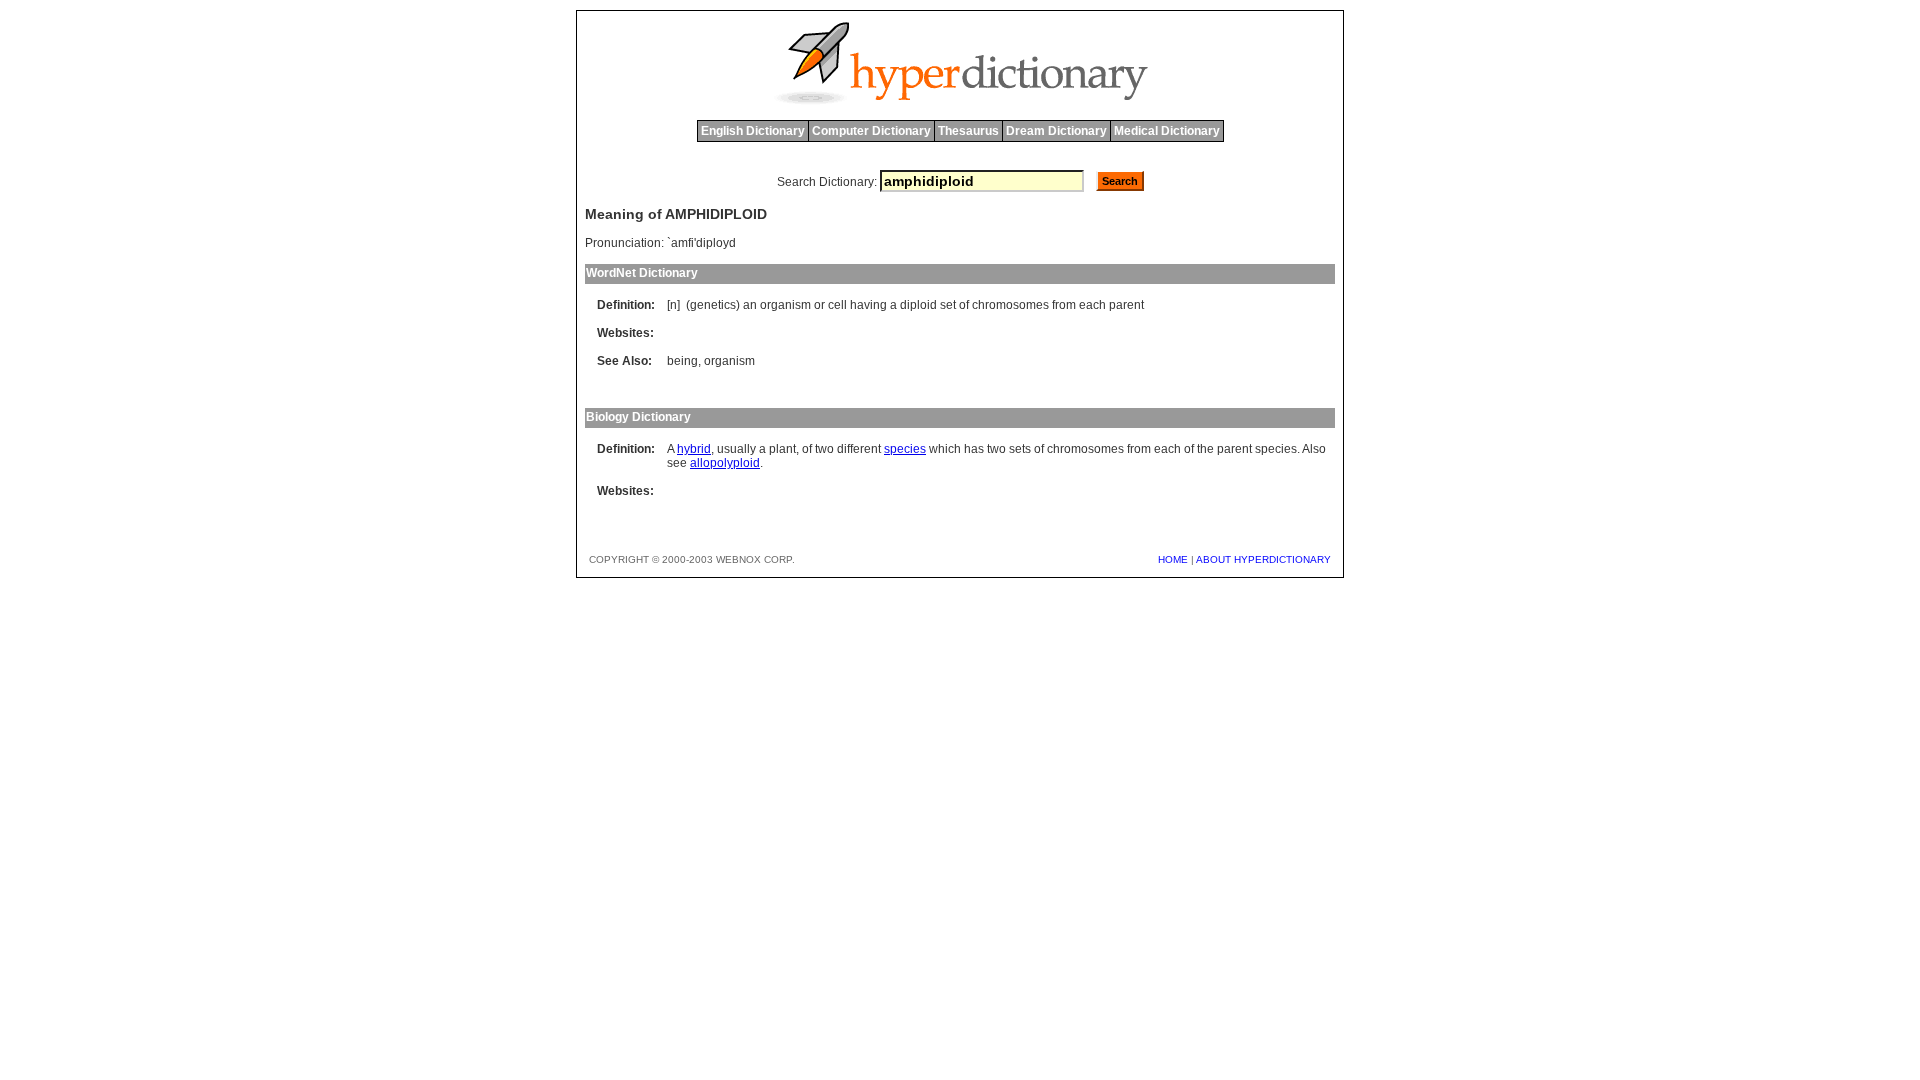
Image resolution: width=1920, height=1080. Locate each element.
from (1064, 305)
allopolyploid (725, 463)
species (905, 449)
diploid (918, 305)
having (868, 305)
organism (785, 305)
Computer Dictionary (871, 131)
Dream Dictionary (1056, 131)
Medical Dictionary (1167, 131)
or (819, 305)
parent (1126, 305)
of (964, 305)
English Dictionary (753, 131)
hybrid (694, 449)
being (682, 361)
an (750, 305)
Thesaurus (968, 131)
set (948, 305)
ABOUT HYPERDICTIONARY (1263, 559)
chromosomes (1010, 305)
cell (837, 305)
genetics (713, 305)
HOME (1173, 559)
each (1092, 305)
